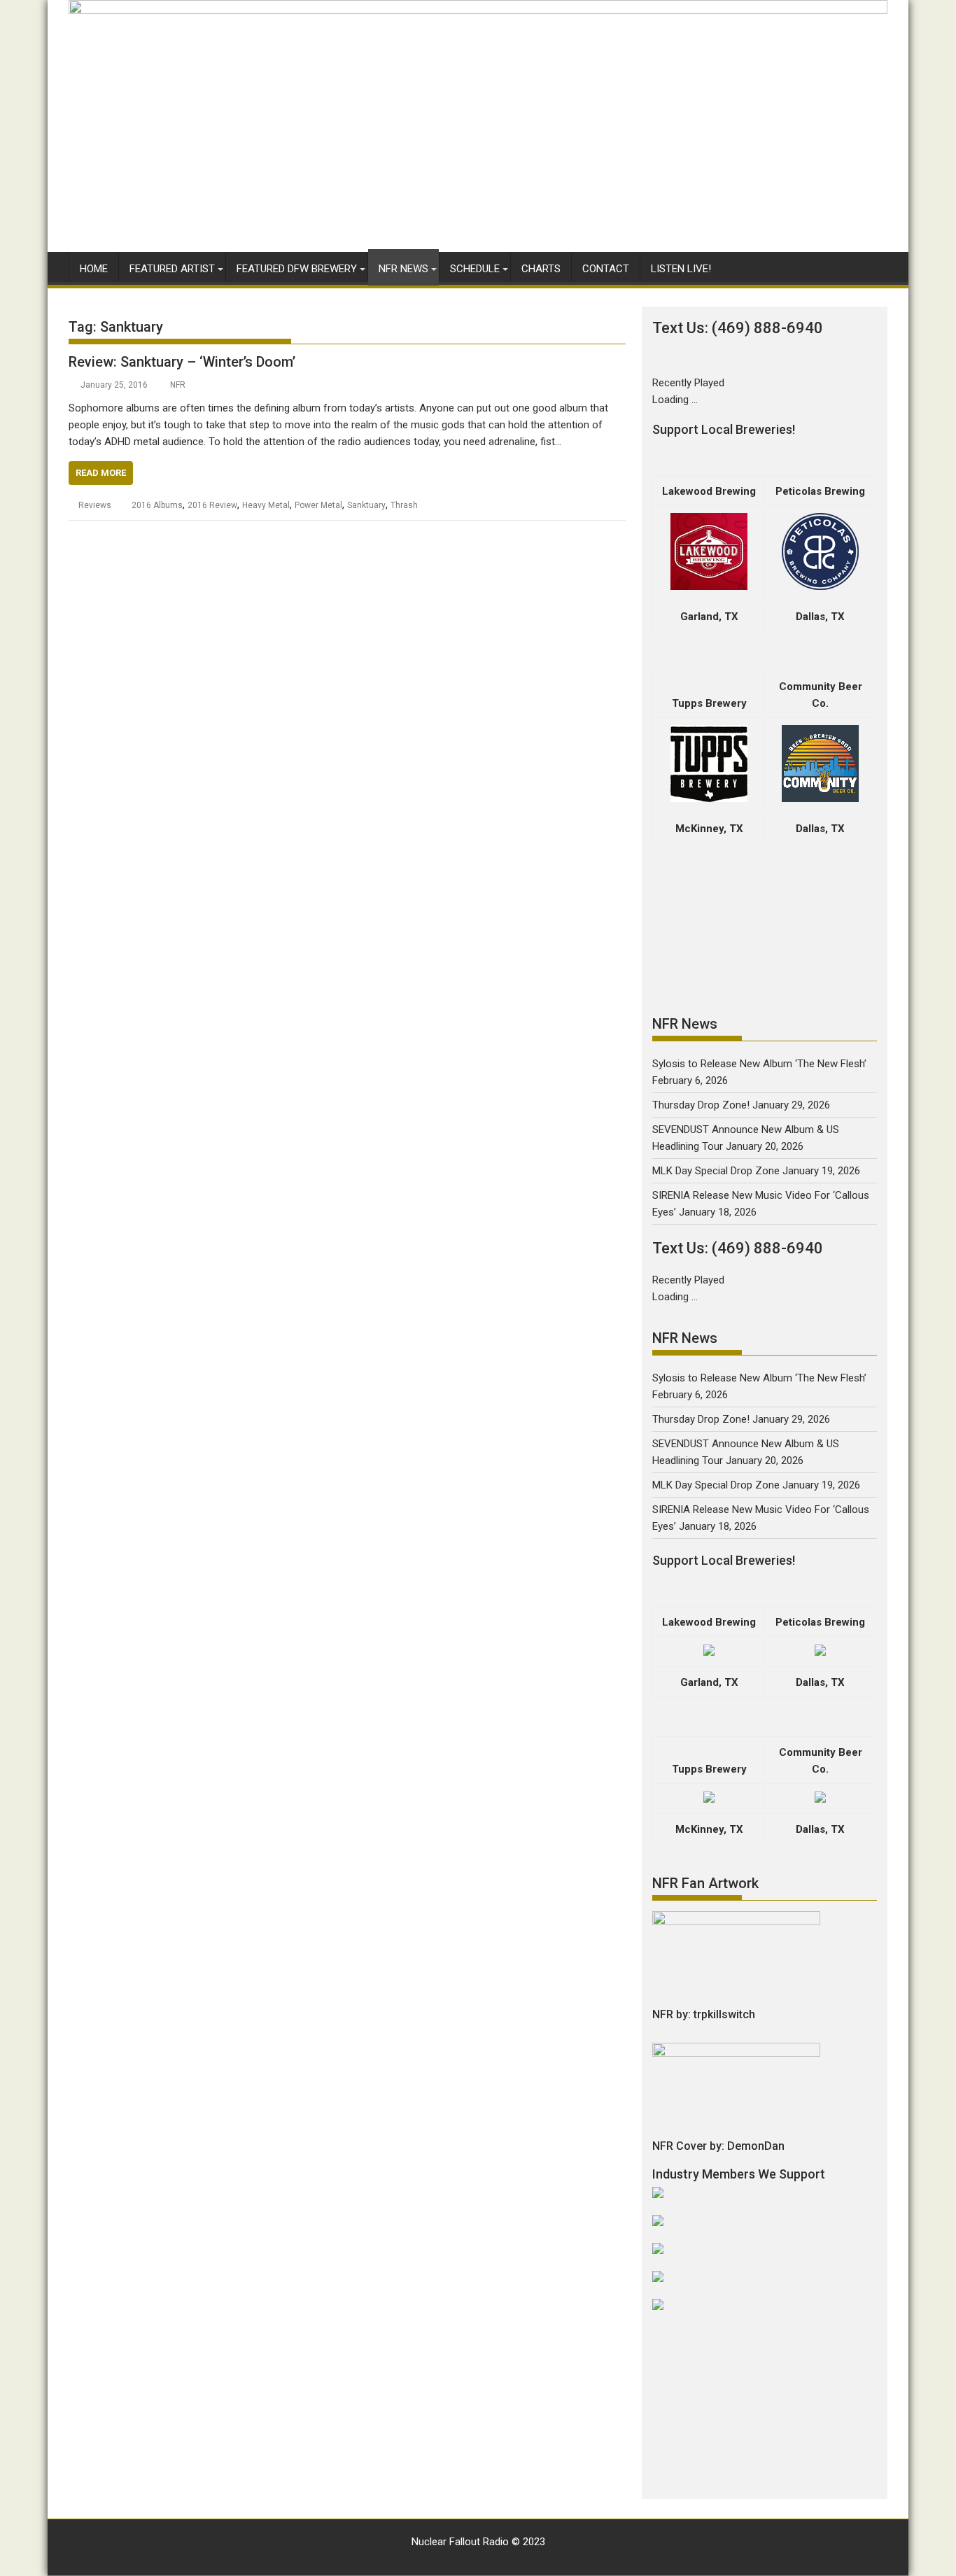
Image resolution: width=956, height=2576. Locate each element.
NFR (178, 385)
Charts (541, 269)
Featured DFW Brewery (297, 269)
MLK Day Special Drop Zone (716, 1171)
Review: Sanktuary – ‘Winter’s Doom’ (182, 362)
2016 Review (212, 505)
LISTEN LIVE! (681, 269)
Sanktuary (366, 505)
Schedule (475, 269)
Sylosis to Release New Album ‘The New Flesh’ (759, 1064)
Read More (101, 473)
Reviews (95, 505)
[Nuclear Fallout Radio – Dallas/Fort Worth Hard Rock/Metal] (478, 10)
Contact (606, 269)
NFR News (403, 269)
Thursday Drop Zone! (701, 1105)
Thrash (404, 505)
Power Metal (318, 505)
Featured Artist (172, 269)
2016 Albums (157, 505)
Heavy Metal (266, 505)
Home (94, 269)
